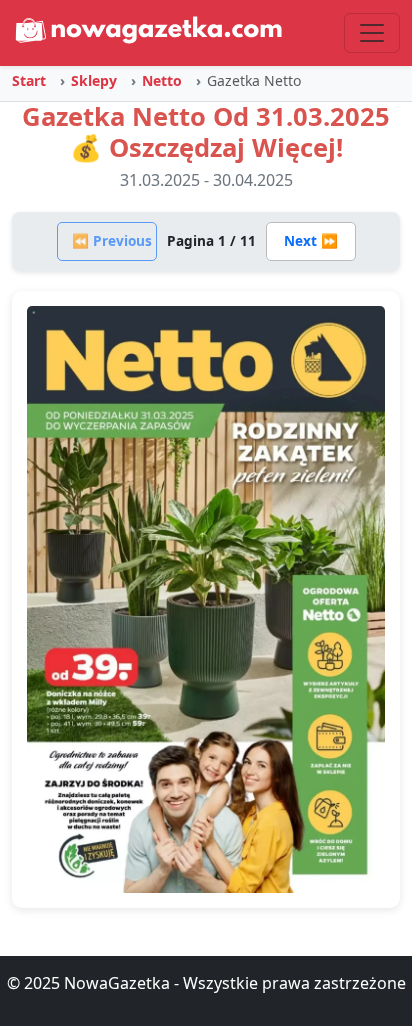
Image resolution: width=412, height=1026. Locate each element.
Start (29, 80)
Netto (162, 80)
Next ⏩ (311, 240)
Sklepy (94, 80)
